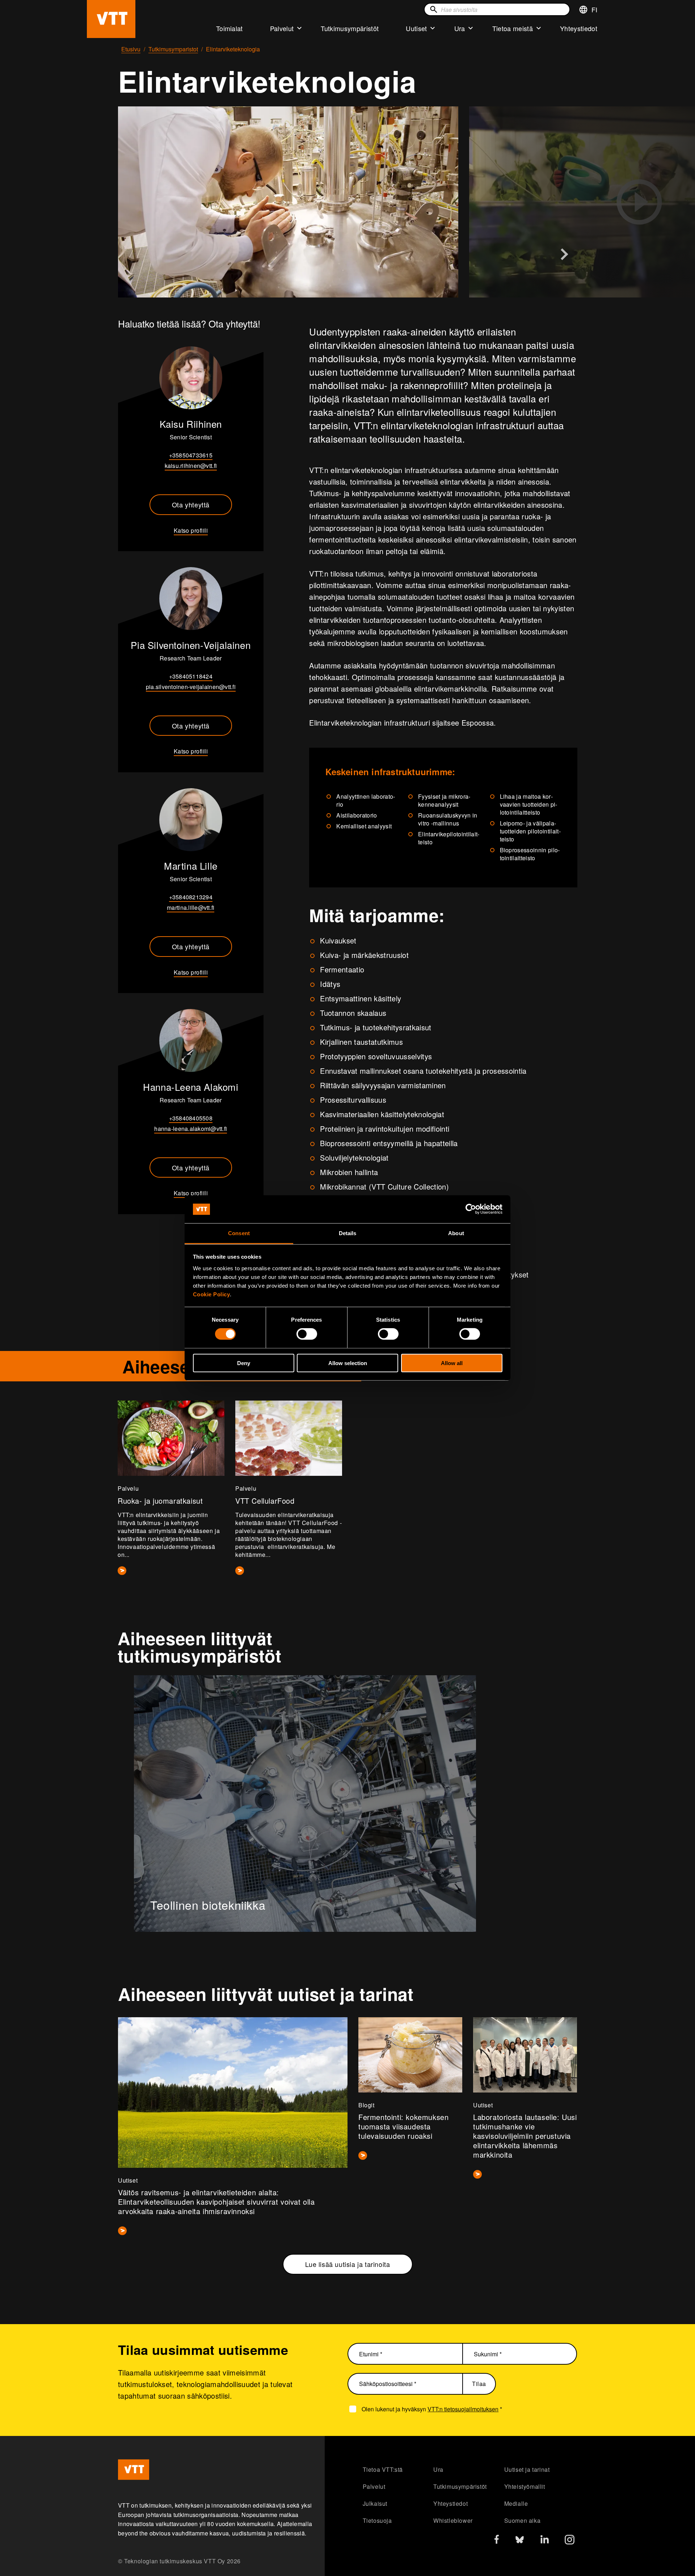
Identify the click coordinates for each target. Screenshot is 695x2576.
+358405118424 (191, 676)
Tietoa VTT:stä (383, 2469)
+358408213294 (191, 897)
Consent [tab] (239, 1233)
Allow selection (348, 1363)
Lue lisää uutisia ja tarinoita (348, 2264)
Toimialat (229, 28)
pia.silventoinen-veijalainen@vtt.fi (191, 687)
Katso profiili (191, 530)
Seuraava (564, 254)
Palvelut (282, 28)
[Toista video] (639, 202)
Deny (244, 1363)
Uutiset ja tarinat (527, 2469)
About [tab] (456, 1233)
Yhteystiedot (579, 28)
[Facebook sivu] (497, 2541)
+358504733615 (191, 455)
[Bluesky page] (520, 2541)
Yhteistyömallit (525, 2486)
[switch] (307, 1334)
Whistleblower (453, 2520)
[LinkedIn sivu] (545, 2540)
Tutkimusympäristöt (350, 28)
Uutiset (416, 28)
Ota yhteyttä (191, 504)
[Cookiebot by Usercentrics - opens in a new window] (471, 1209)
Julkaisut (375, 2503)
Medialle (516, 2503)
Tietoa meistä (513, 28)
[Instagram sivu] (570, 2541)
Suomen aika (523, 2520)
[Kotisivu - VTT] (111, 19)
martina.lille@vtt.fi (191, 907)
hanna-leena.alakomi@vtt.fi (191, 1129)
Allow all (452, 1363)
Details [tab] (348, 1233)
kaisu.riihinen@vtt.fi (191, 466)
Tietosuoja (377, 2520)
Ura (460, 28)
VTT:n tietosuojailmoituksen (463, 2409)
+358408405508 (191, 1118)
